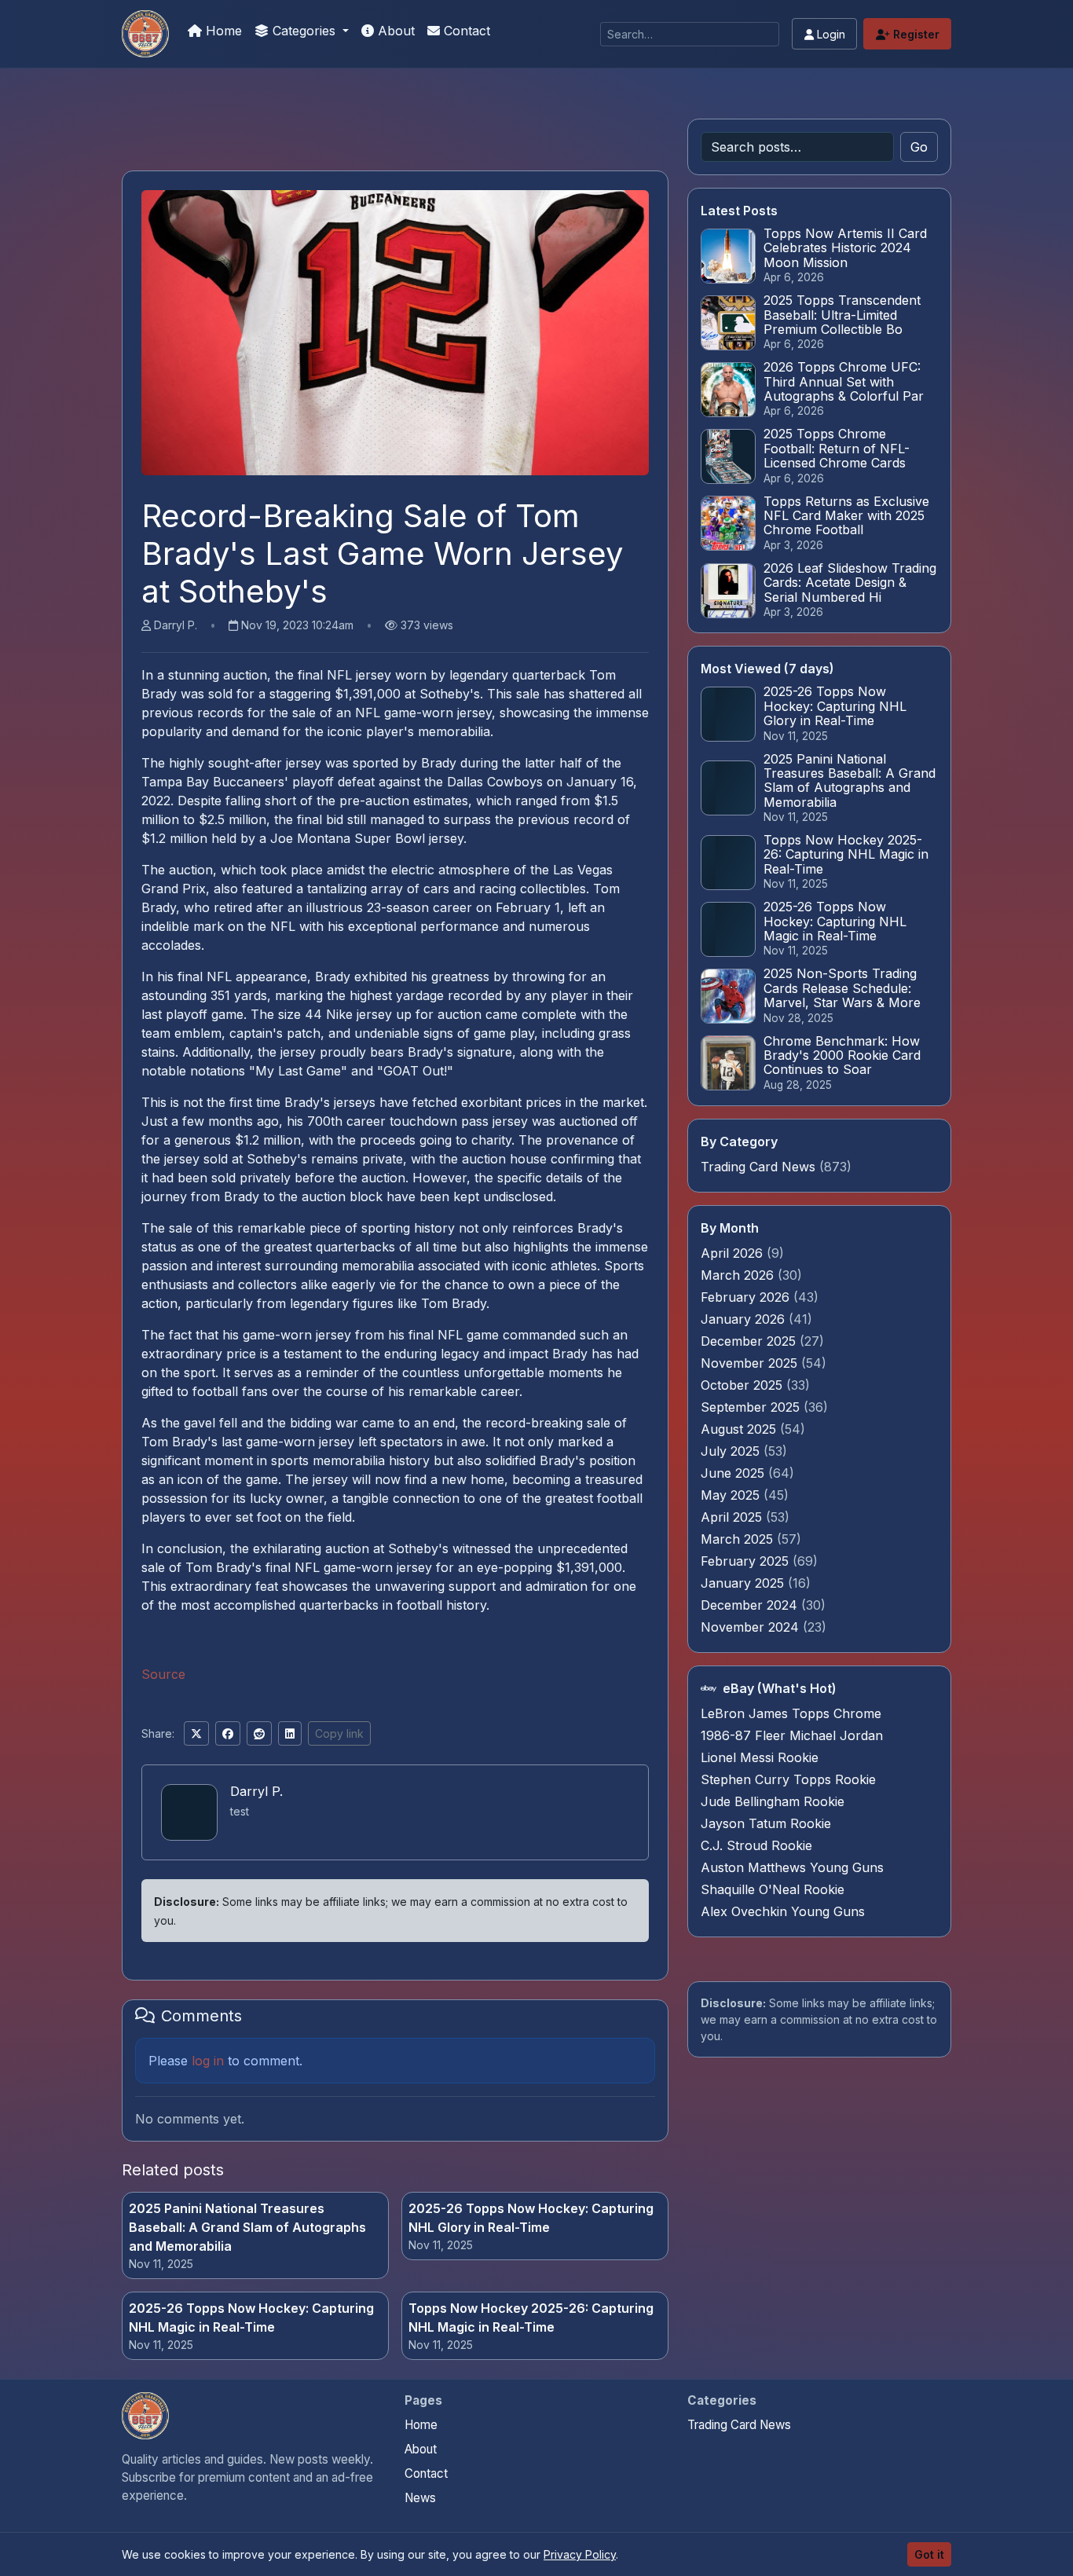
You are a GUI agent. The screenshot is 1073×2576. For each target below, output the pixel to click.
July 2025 (732, 1451)
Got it (929, 2554)
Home (222, 31)
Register (915, 34)
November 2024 (752, 1627)
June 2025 (734, 1473)
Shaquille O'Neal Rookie (773, 1889)
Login (829, 34)
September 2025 (752, 1407)
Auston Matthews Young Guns (792, 1867)
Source (163, 1674)
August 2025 (740, 1429)
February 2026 (747, 1297)
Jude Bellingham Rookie (773, 1801)
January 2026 (745, 1319)
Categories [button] (304, 31)
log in (208, 2061)
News (420, 2498)
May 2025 (732, 1495)
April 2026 (734, 1253)
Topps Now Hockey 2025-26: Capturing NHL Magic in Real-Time (531, 2318)
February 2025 (747, 1561)
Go (919, 147)
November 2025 (751, 1363)
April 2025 (733, 1517)
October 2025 (743, 1385)
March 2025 (739, 1539)
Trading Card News (758, 1167)
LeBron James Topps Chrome (791, 1713)
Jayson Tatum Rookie (766, 1823)
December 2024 (751, 1605)
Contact (465, 31)
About (394, 31)
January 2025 (744, 1583)
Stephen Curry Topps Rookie (788, 1779)
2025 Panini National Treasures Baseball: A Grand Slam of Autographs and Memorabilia (247, 2227)
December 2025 (750, 1341)
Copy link (339, 1733)
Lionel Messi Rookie (760, 1757)
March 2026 (739, 1275)
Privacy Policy (580, 2554)
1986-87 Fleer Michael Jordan (792, 1735)
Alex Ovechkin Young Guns (783, 1911)
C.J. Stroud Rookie (756, 1845)
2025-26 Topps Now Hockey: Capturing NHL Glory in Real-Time (531, 2218)
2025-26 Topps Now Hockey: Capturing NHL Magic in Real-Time (251, 2318)
